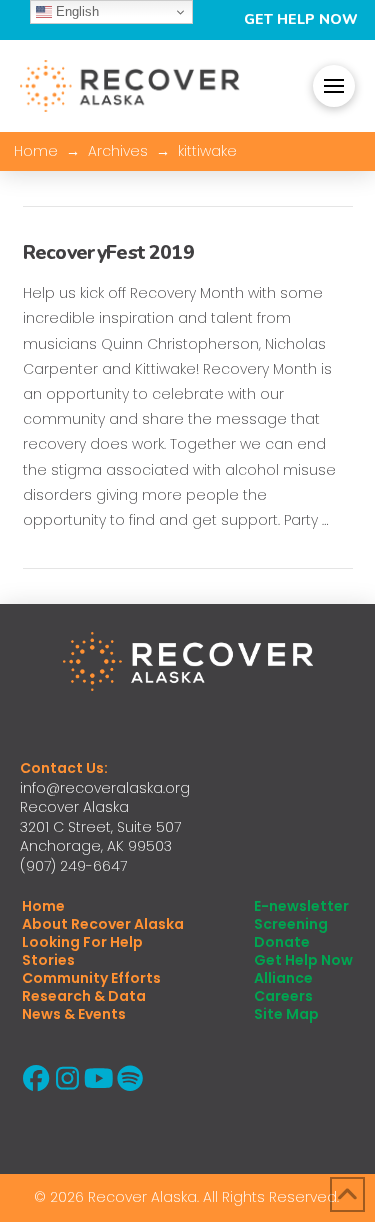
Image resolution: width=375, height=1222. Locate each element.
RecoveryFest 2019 (108, 252)
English (75, 11)
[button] (334, 86)
